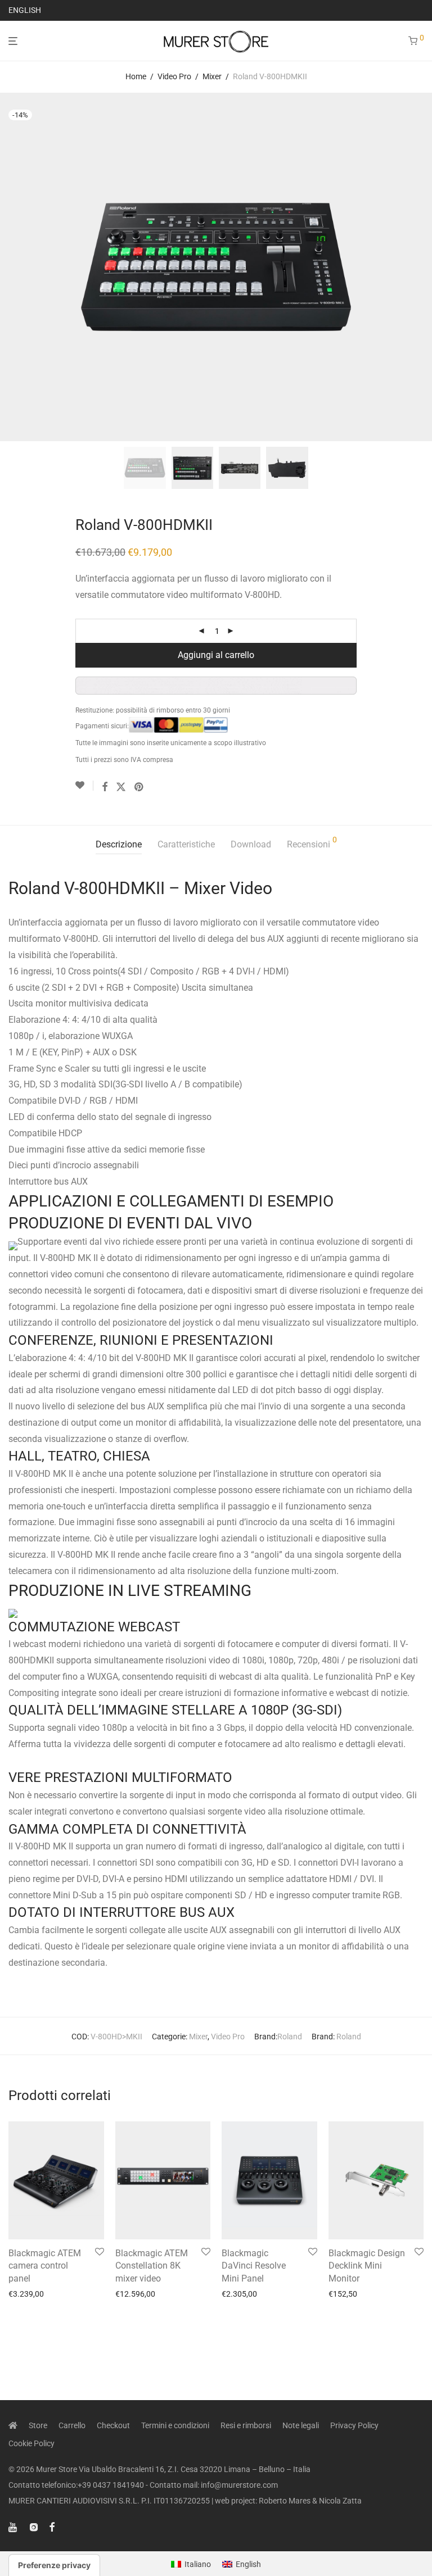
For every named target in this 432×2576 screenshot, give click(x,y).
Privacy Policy (354, 2425)
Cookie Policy (31, 2443)
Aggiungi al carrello (216, 655)
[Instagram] (34, 2527)
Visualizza (23, 2294)
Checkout (113, 2425)
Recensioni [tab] (312, 843)
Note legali (301, 2425)
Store (38, 2425)
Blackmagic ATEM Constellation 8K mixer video (152, 2266)
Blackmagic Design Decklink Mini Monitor (367, 2266)
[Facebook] (52, 2527)
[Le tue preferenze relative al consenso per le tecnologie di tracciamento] (54, 2565)
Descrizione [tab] (119, 844)
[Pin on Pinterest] (139, 787)
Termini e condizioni (175, 2425)
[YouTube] (13, 2527)
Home (136, 76)
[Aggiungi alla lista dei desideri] (84, 786)
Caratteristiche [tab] (186, 844)
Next (421, 267)
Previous (11, 267)
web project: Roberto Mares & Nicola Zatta (288, 2501)
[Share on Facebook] (105, 787)
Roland (290, 2037)
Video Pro (174, 76)
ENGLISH (25, 10)
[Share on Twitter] (121, 787)
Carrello (72, 2425)
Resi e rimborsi (246, 2425)
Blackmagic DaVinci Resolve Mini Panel (254, 2266)
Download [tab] (251, 844)
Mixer (212, 76)
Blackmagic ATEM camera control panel (45, 2266)
